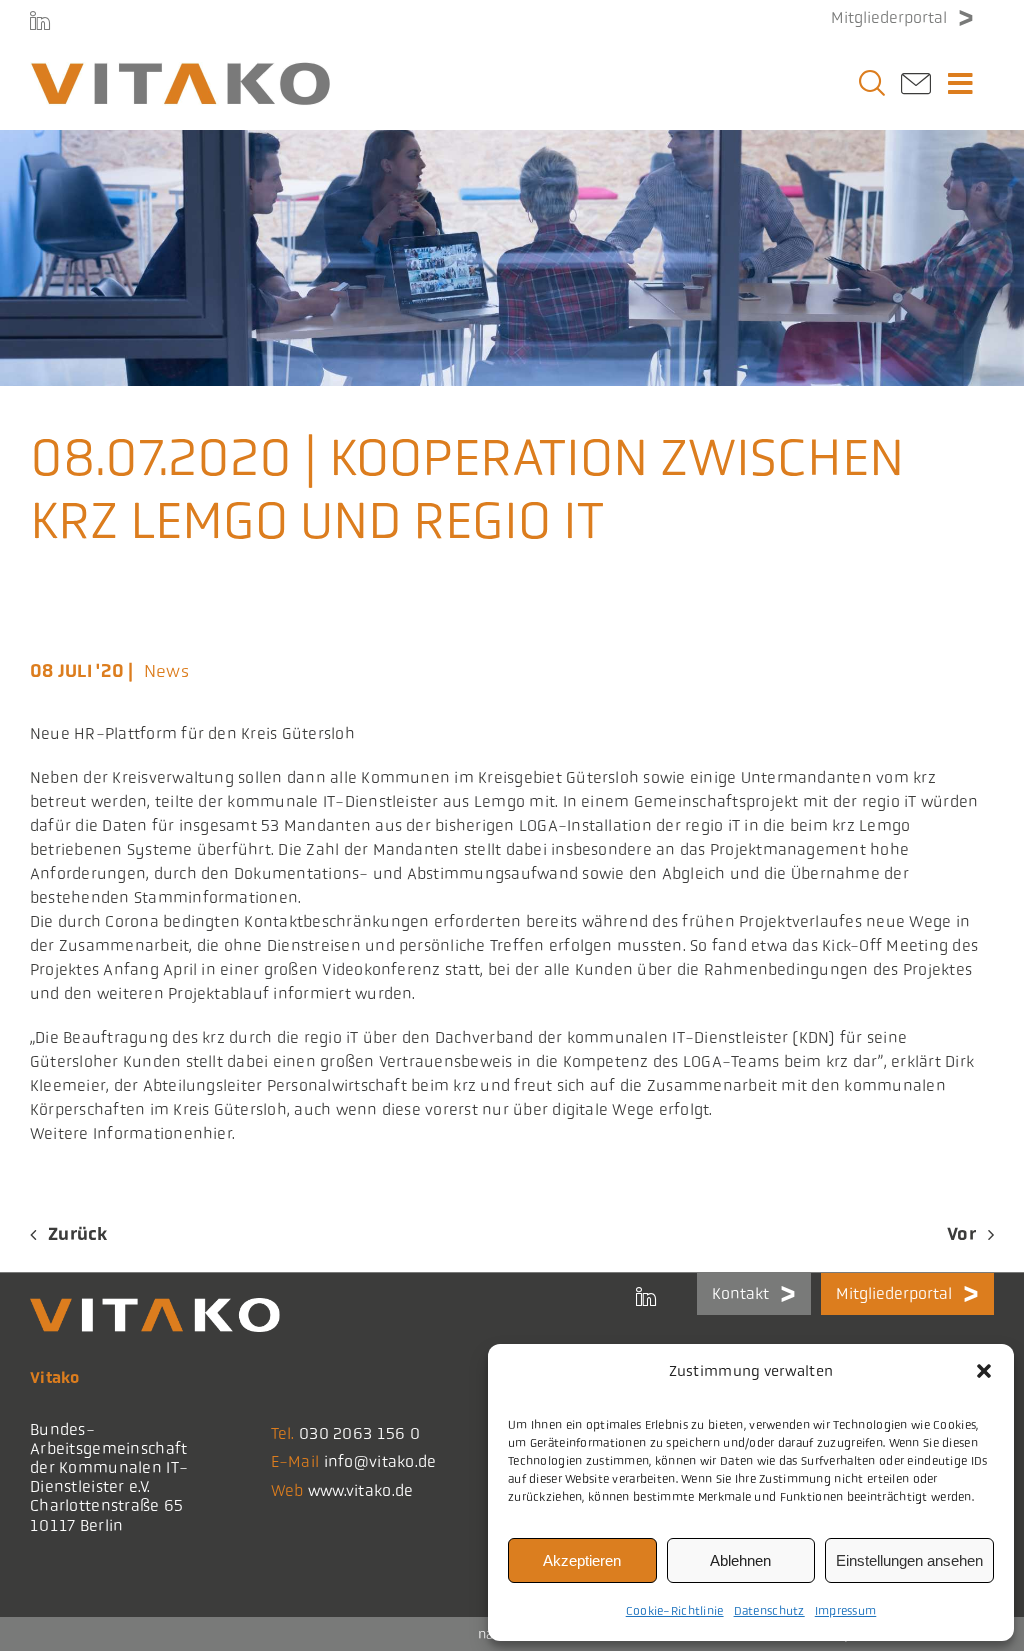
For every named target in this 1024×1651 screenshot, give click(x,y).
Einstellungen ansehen (909, 1560)
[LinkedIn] (40, 20)
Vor (961, 1234)
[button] (984, 1371)
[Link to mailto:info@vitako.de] (916, 89)
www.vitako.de (361, 1490)
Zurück (78, 1234)
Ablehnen (740, 1560)
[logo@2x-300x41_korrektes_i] (180, 71)
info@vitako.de (380, 1461)
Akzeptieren (582, 1560)
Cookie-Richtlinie (675, 1611)
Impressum (846, 1611)
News (166, 671)
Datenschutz (769, 1611)
